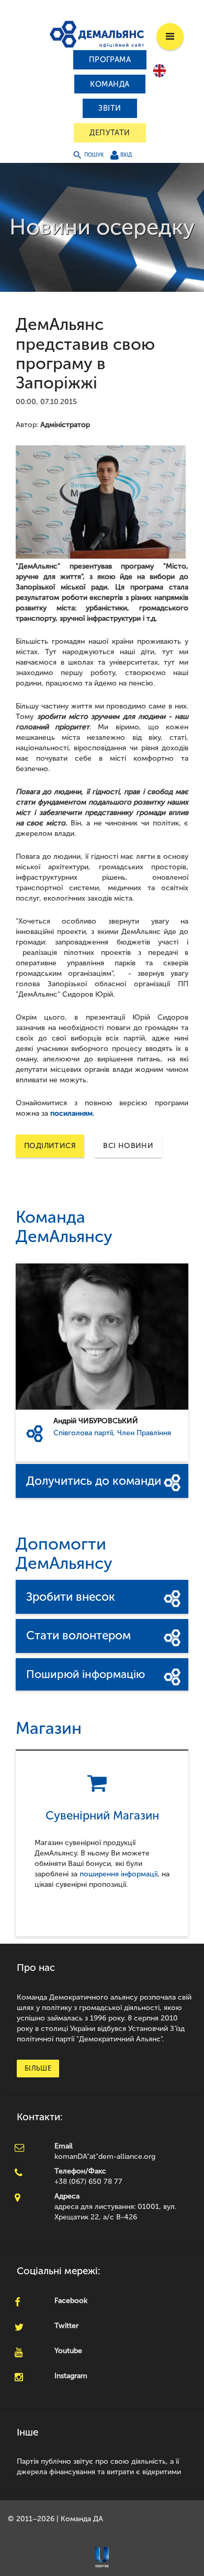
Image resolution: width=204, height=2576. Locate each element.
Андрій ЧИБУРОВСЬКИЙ (96, 1421)
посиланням (71, 1113)
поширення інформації (118, 1874)
